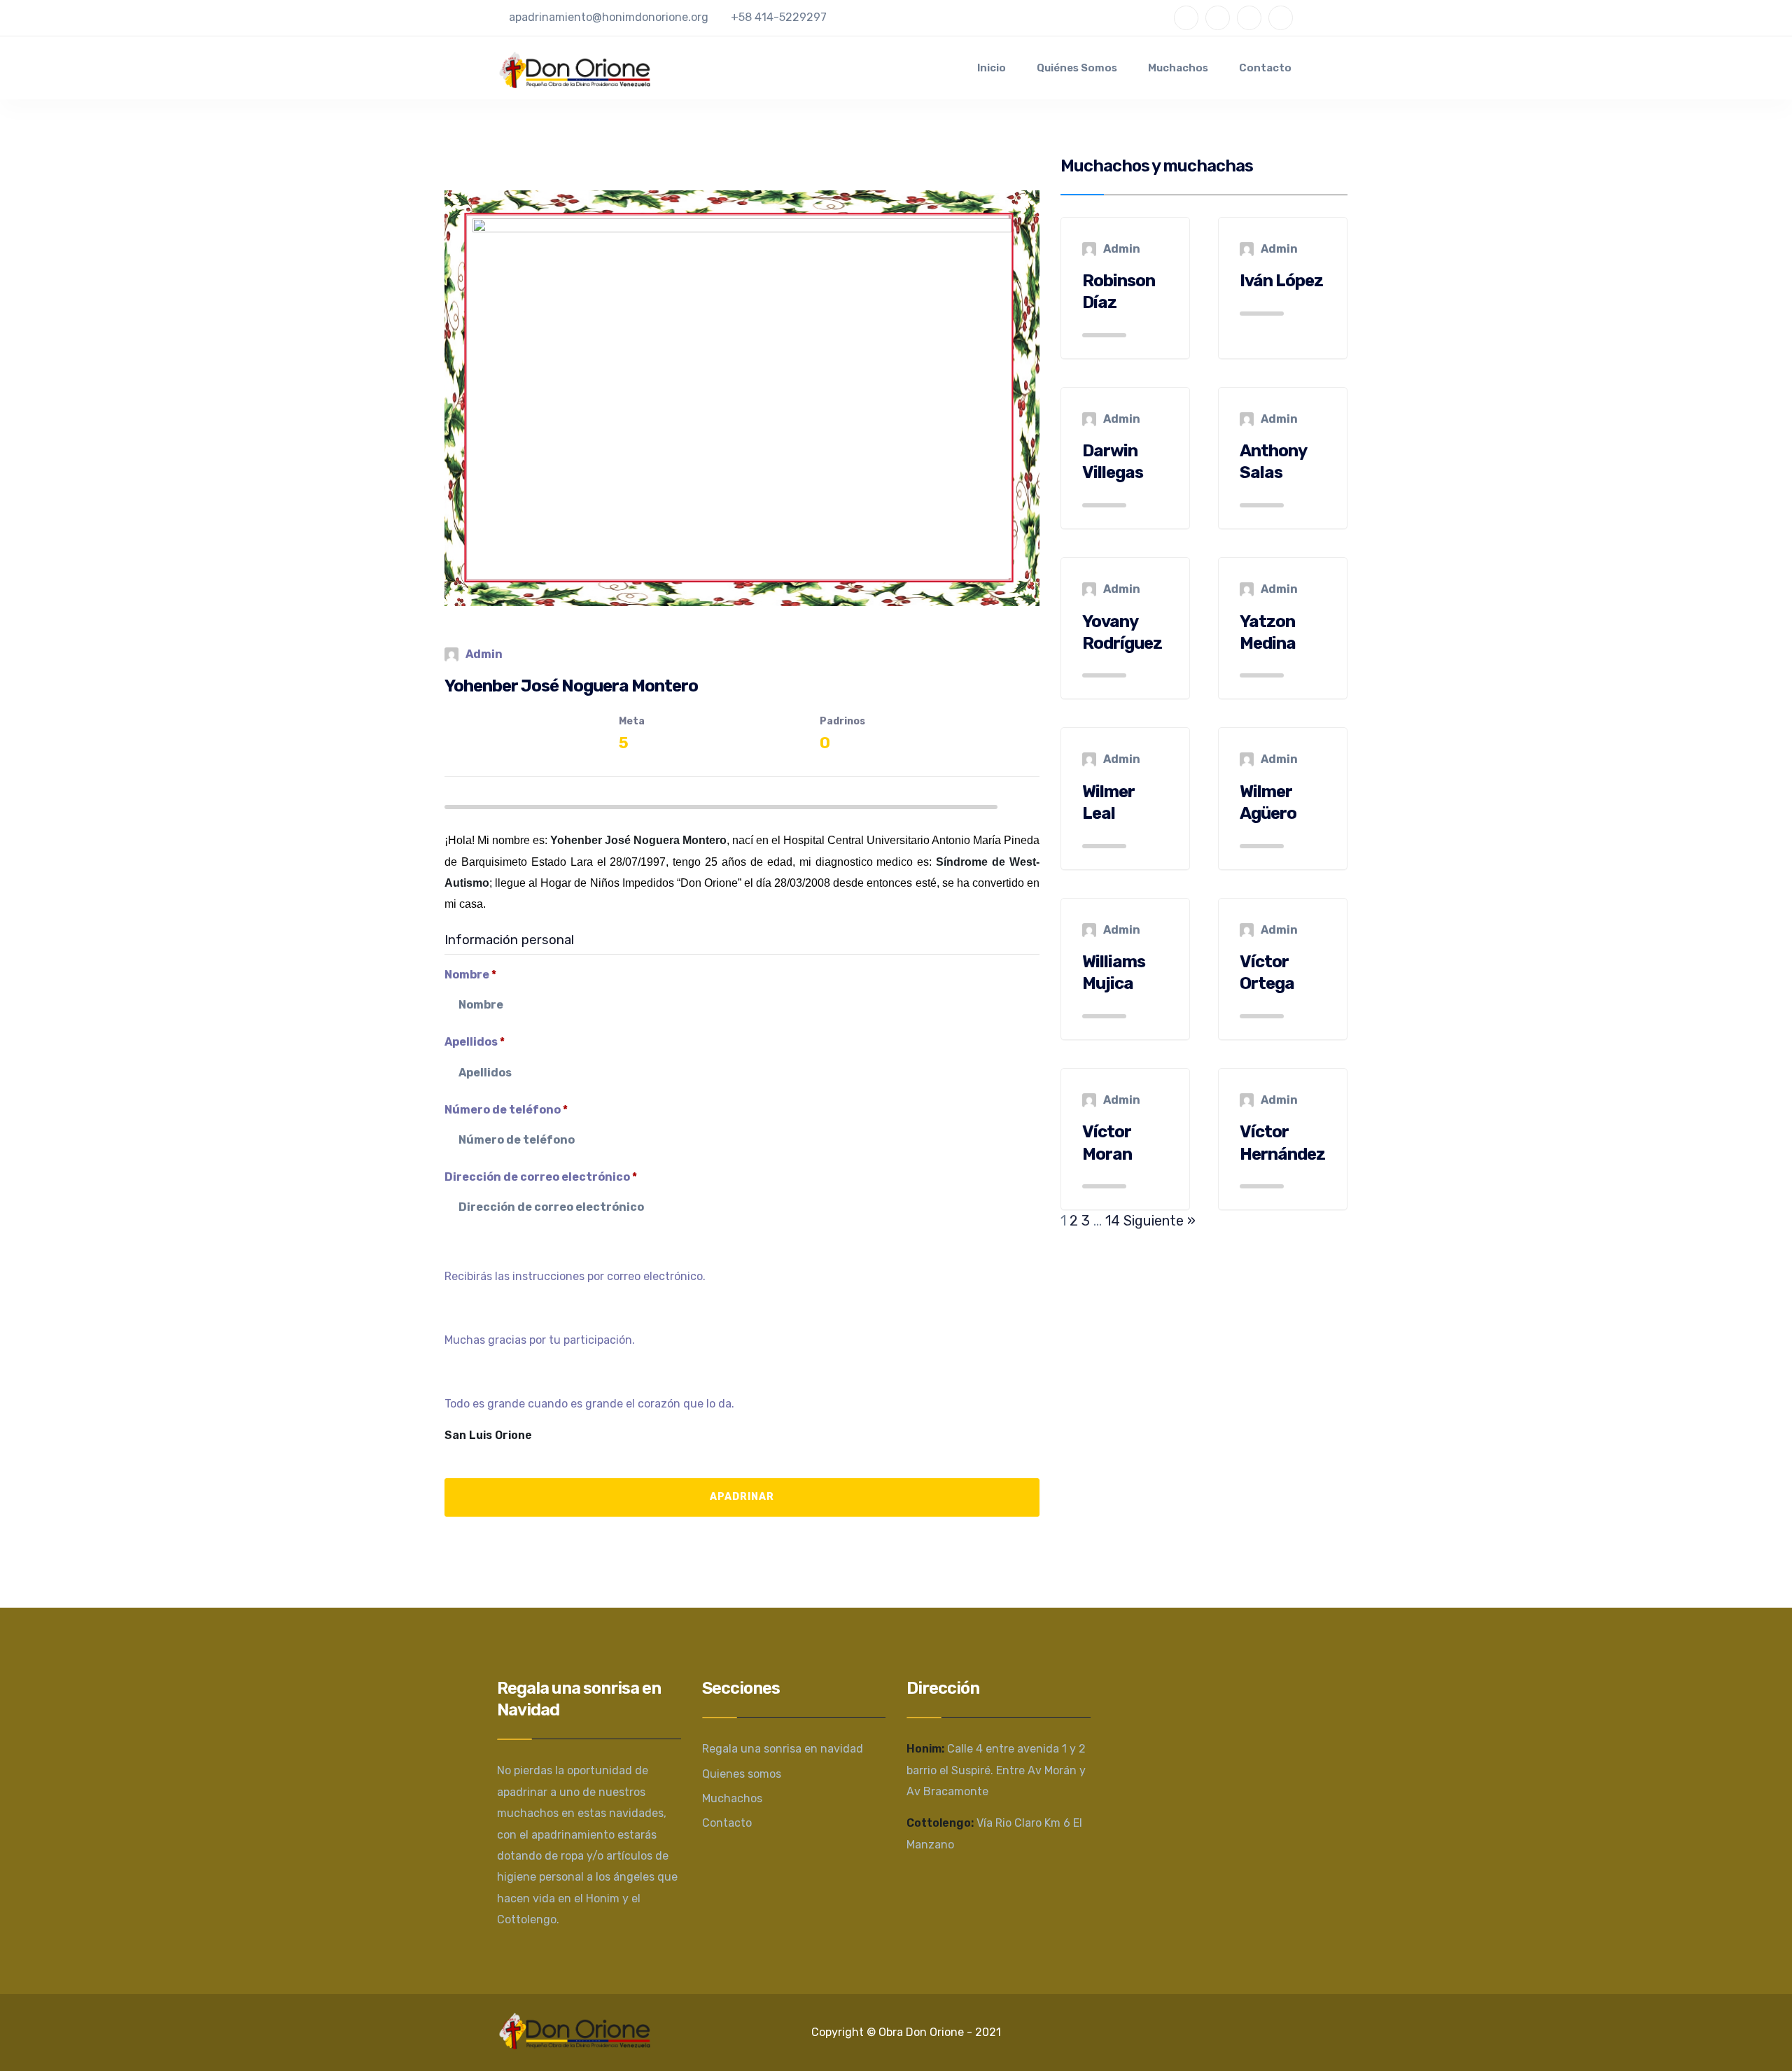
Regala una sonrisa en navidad (783, 1749)
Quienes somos (742, 1774)
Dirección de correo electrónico (541, 1177)
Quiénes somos (1077, 68)
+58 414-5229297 (779, 17)
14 (1113, 1221)
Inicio (992, 68)
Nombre (470, 975)
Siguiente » (1160, 1221)
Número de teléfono (506, 1110)
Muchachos (1178, 68)
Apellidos (475, 1042)
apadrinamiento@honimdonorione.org (609, 17)
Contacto (1265, 68)
